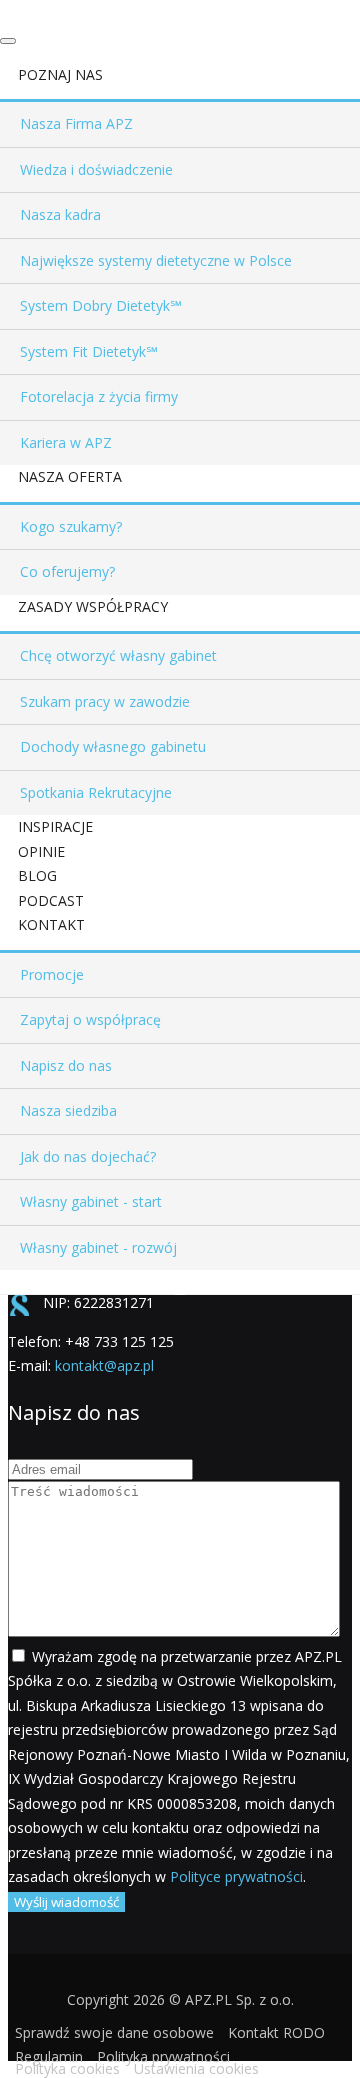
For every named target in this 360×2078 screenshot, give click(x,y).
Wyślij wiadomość (66, 1902)
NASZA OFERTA (70, 476)
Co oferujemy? (67, 571)
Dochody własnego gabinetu (113, 746)
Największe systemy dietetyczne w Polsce (156, 260)
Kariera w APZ (66, 442)
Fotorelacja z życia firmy (99, 396)
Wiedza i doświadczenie (96, 169)
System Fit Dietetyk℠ (88, 351)
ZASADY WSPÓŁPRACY (93, 606)
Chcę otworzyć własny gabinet (118, 655)
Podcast (51, 900)
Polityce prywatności (236, 1876)
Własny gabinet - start (91, 1201)
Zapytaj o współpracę (90, 1019)
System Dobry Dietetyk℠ (100, 305)
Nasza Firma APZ (76, 123)
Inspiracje (55, 826)
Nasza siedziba (68, 1110)
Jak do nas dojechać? (88, 1156)
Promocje (52, 974)
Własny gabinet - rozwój (98, 1247)
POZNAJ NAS (60, 74)
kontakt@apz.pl (104, 1365)
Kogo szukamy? (71, 526)
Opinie (41, 851)
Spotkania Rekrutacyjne (96, 792)
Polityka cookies (67, 2068)
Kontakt (51, 924)
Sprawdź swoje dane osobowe (114, 2032)
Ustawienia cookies (196, 2068)
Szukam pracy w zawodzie (105, 701)
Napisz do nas (66, 1065)
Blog (37, 875)
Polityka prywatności (163, 2056)
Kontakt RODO (276, 2032)
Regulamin (49, 2056)
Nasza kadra (60, 214)
